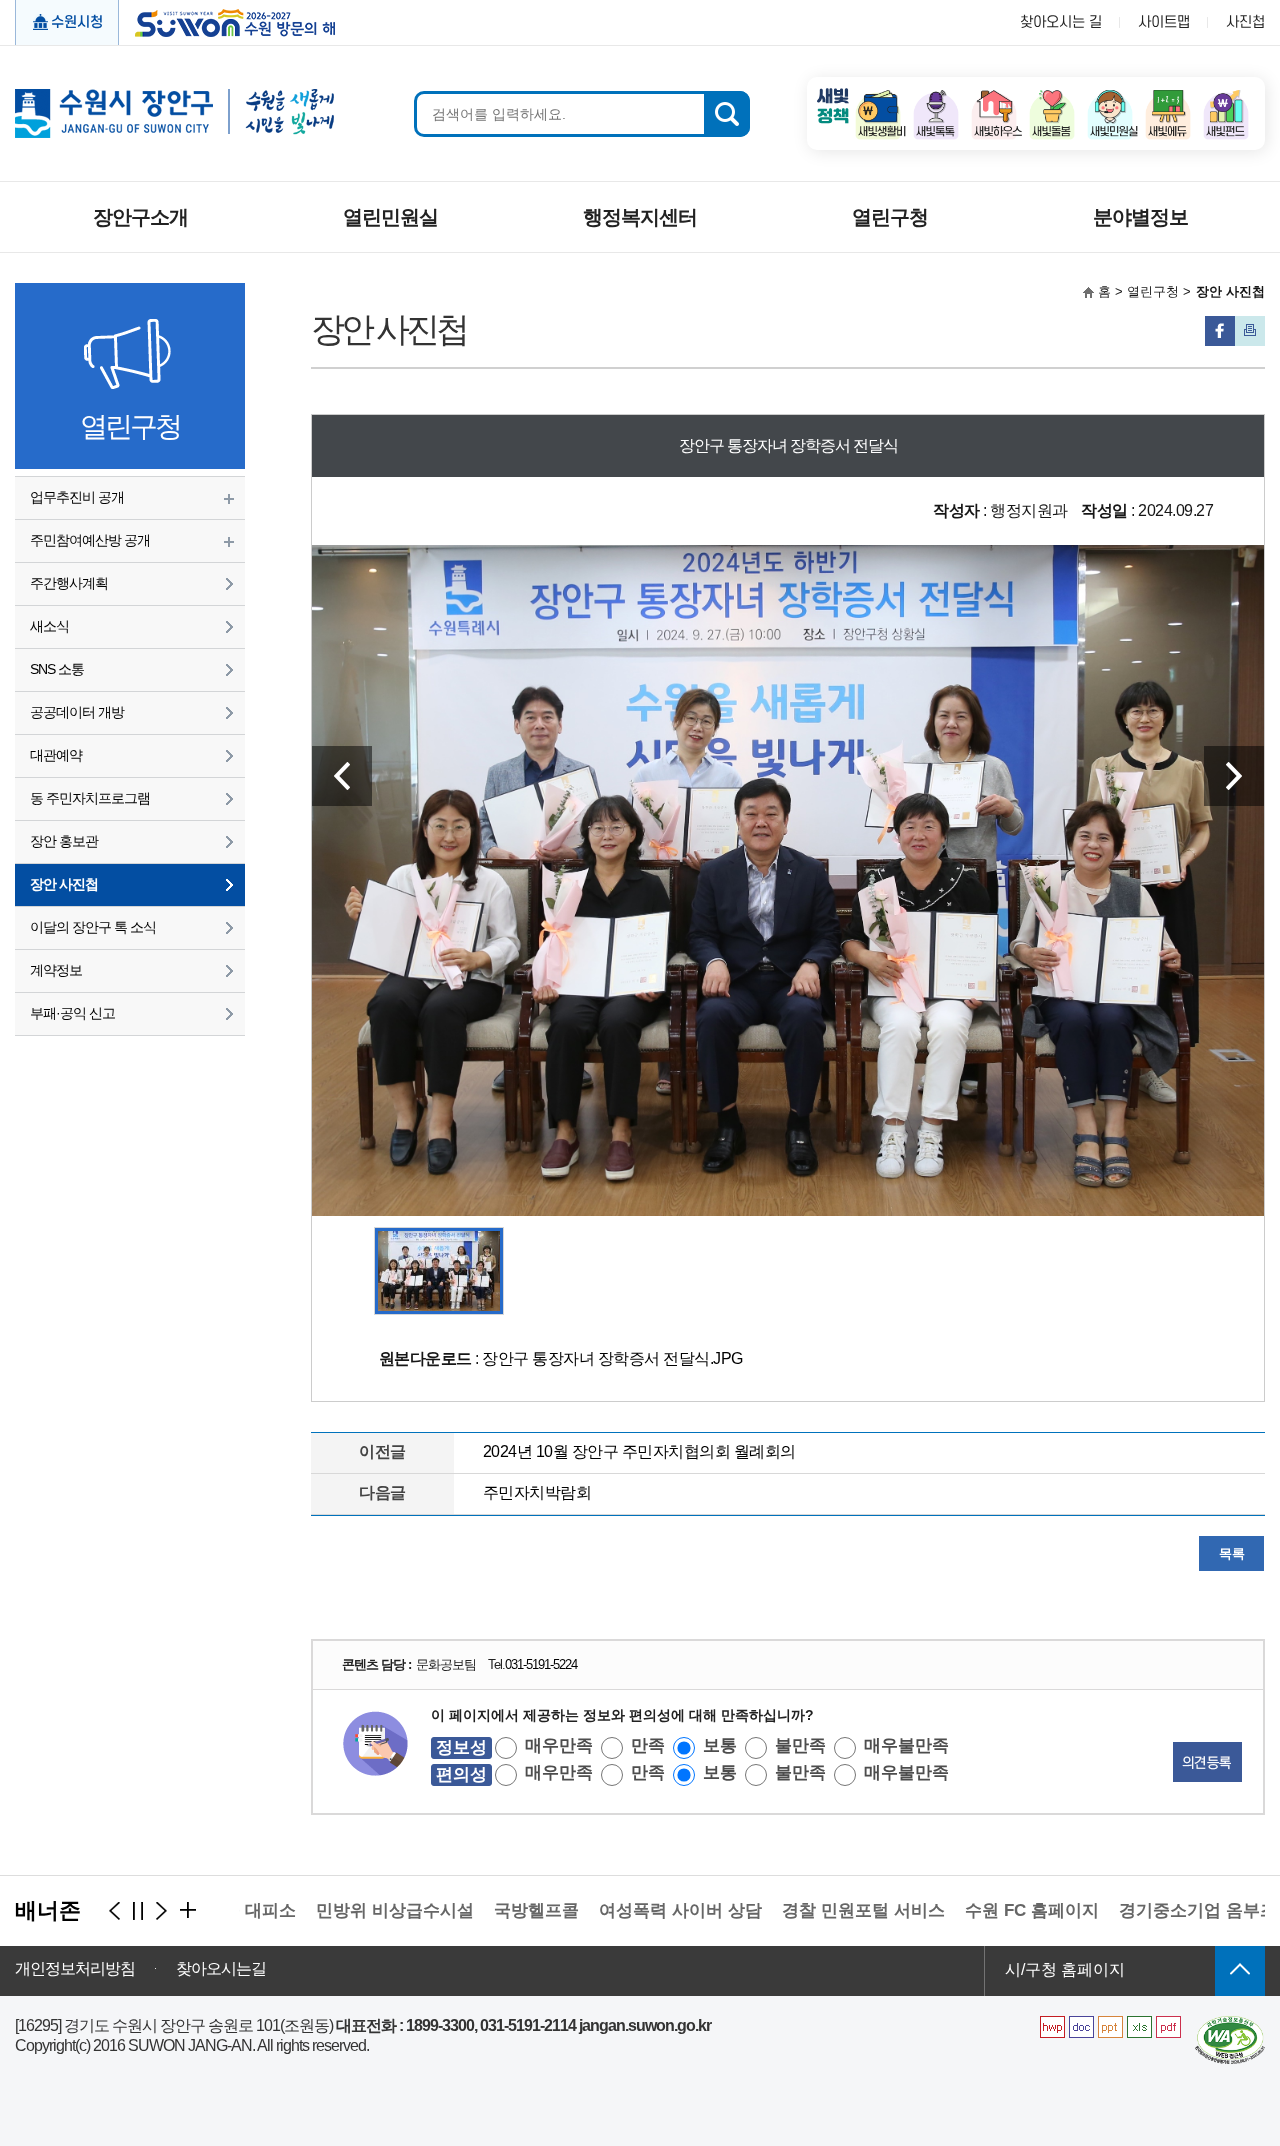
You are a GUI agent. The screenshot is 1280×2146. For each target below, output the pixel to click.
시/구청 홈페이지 (1065, 1969)
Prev (342, 776)
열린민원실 (390, 217)
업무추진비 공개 (77, 497)
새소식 (49, 626)
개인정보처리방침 (75, 1969)
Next (1234, 776)
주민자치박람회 (537, 1492)
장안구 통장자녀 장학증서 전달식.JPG (612, 1358)
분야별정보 (1140, 217)
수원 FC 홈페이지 (988, 1910)
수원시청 (77, 22)
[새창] (1230, 2023)
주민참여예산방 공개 (90, 540)
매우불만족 (906, 1745)
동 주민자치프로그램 (90, 798)
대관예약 (56, 755)
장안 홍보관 (64, 841)
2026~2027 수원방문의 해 (228, 21)
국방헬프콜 (492, 1910)
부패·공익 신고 (72, 1013)
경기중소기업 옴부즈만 (1162, 1910)
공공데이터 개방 (77, 712)
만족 (648, 1745)
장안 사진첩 (64, 884)
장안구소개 (140, 217)
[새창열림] (878, 95)
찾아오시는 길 (1061, 22)
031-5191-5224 (541, 1664)
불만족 (800, 1745)
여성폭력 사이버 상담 (636, 1910)
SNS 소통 (57, 669)
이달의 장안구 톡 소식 (93, 927)
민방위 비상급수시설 (351, 1910)
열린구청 (890, 217)
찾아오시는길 (221, 1969)
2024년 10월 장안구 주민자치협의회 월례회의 (639, 1451)
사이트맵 (1164, 22)
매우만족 (559, 1745)
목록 (1231, 1553)
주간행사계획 (69, 583)
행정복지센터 (640, 217)
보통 (720, 1745)
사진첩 (1245, 22)
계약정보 (56, 970)
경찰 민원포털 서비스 (819, 1910)
